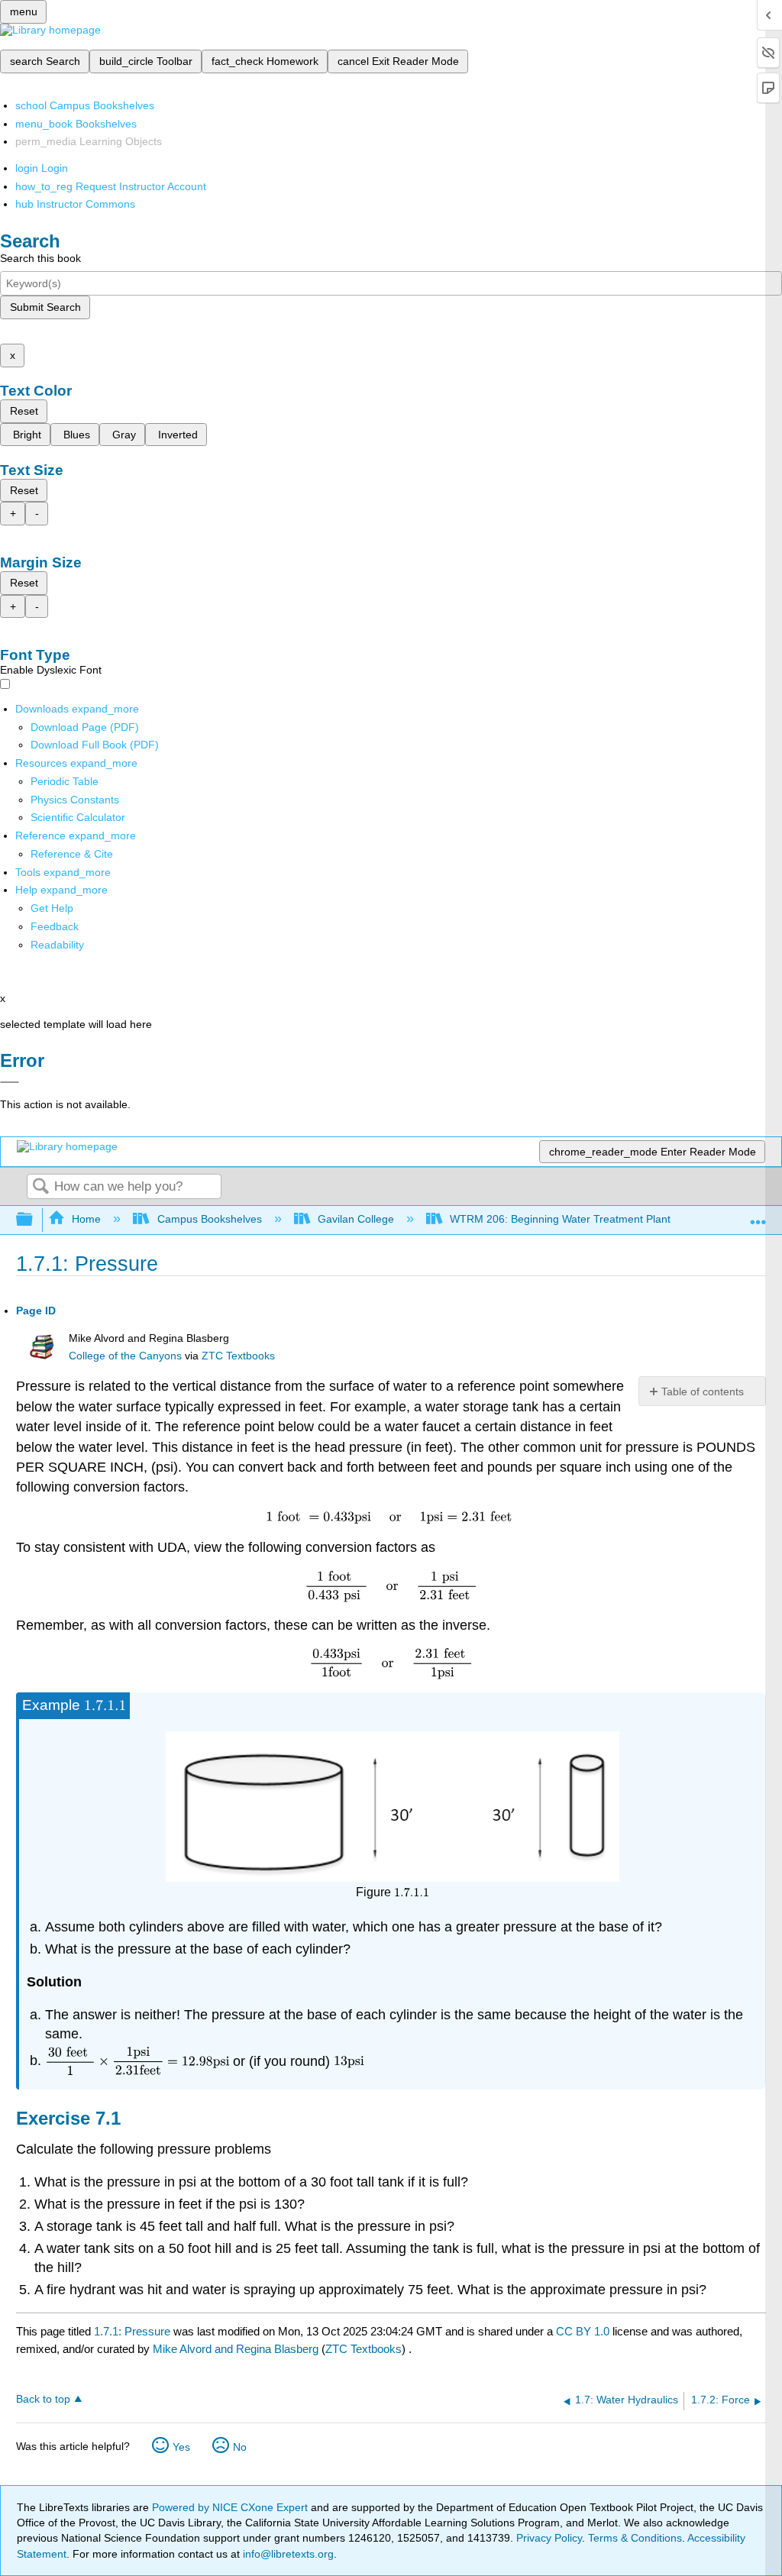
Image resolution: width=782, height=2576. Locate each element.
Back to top (43, 2399)
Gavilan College (356, 1219)
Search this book (40, 258)
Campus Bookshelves (209, 1219)
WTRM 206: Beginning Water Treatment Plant (560, 1219)
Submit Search (45, 307)
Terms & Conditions (635, 2538)
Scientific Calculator (78, 817)
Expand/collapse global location (758, 1215)
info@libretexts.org (287, 2554)
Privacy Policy (549, 2538)
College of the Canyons (125, 1356)
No (240, 2447)
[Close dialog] (10, 1082)
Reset (24, 411)
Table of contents (703, 1391)
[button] (55, 926)
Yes (181, 2447)
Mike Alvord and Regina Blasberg (236, 2349)
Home (86, 1219)
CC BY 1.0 (583, 2331)
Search (40, 1187)
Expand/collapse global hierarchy (34, 1220)
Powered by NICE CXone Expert (231, 2507)
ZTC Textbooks (238, 1356)
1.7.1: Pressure (132, 2331)
